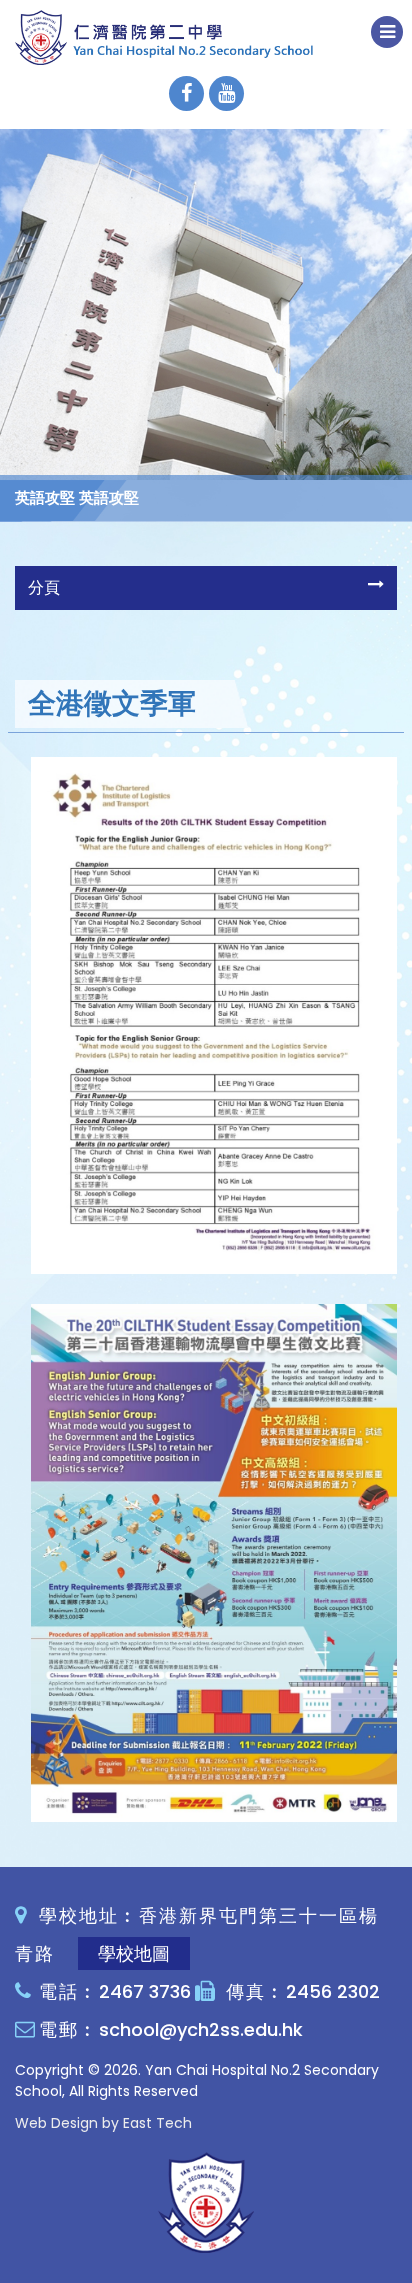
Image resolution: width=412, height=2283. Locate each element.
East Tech (157, 2123)
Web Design (56, 2123)
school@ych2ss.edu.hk (201, 2029)
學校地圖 (134, 1953)
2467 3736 (145, 1991)
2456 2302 (333, 1991)
